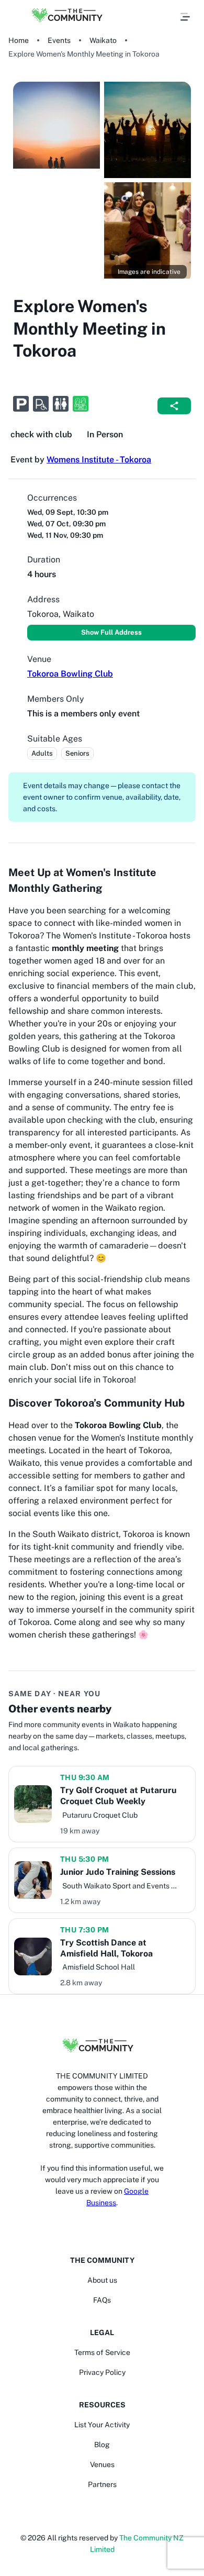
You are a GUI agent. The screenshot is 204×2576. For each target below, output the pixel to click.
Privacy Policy (102, 2372)
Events (59, 40)
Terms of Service (102, 2352)
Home (19, 40)
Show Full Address (111, 632)
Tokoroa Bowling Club (70, 674)
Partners (102, 2484)
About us (102, 2280)
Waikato (103, 40)
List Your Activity (102, 2425)
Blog (102, 2445)
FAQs (102, 2300)
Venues (102, 2464)
